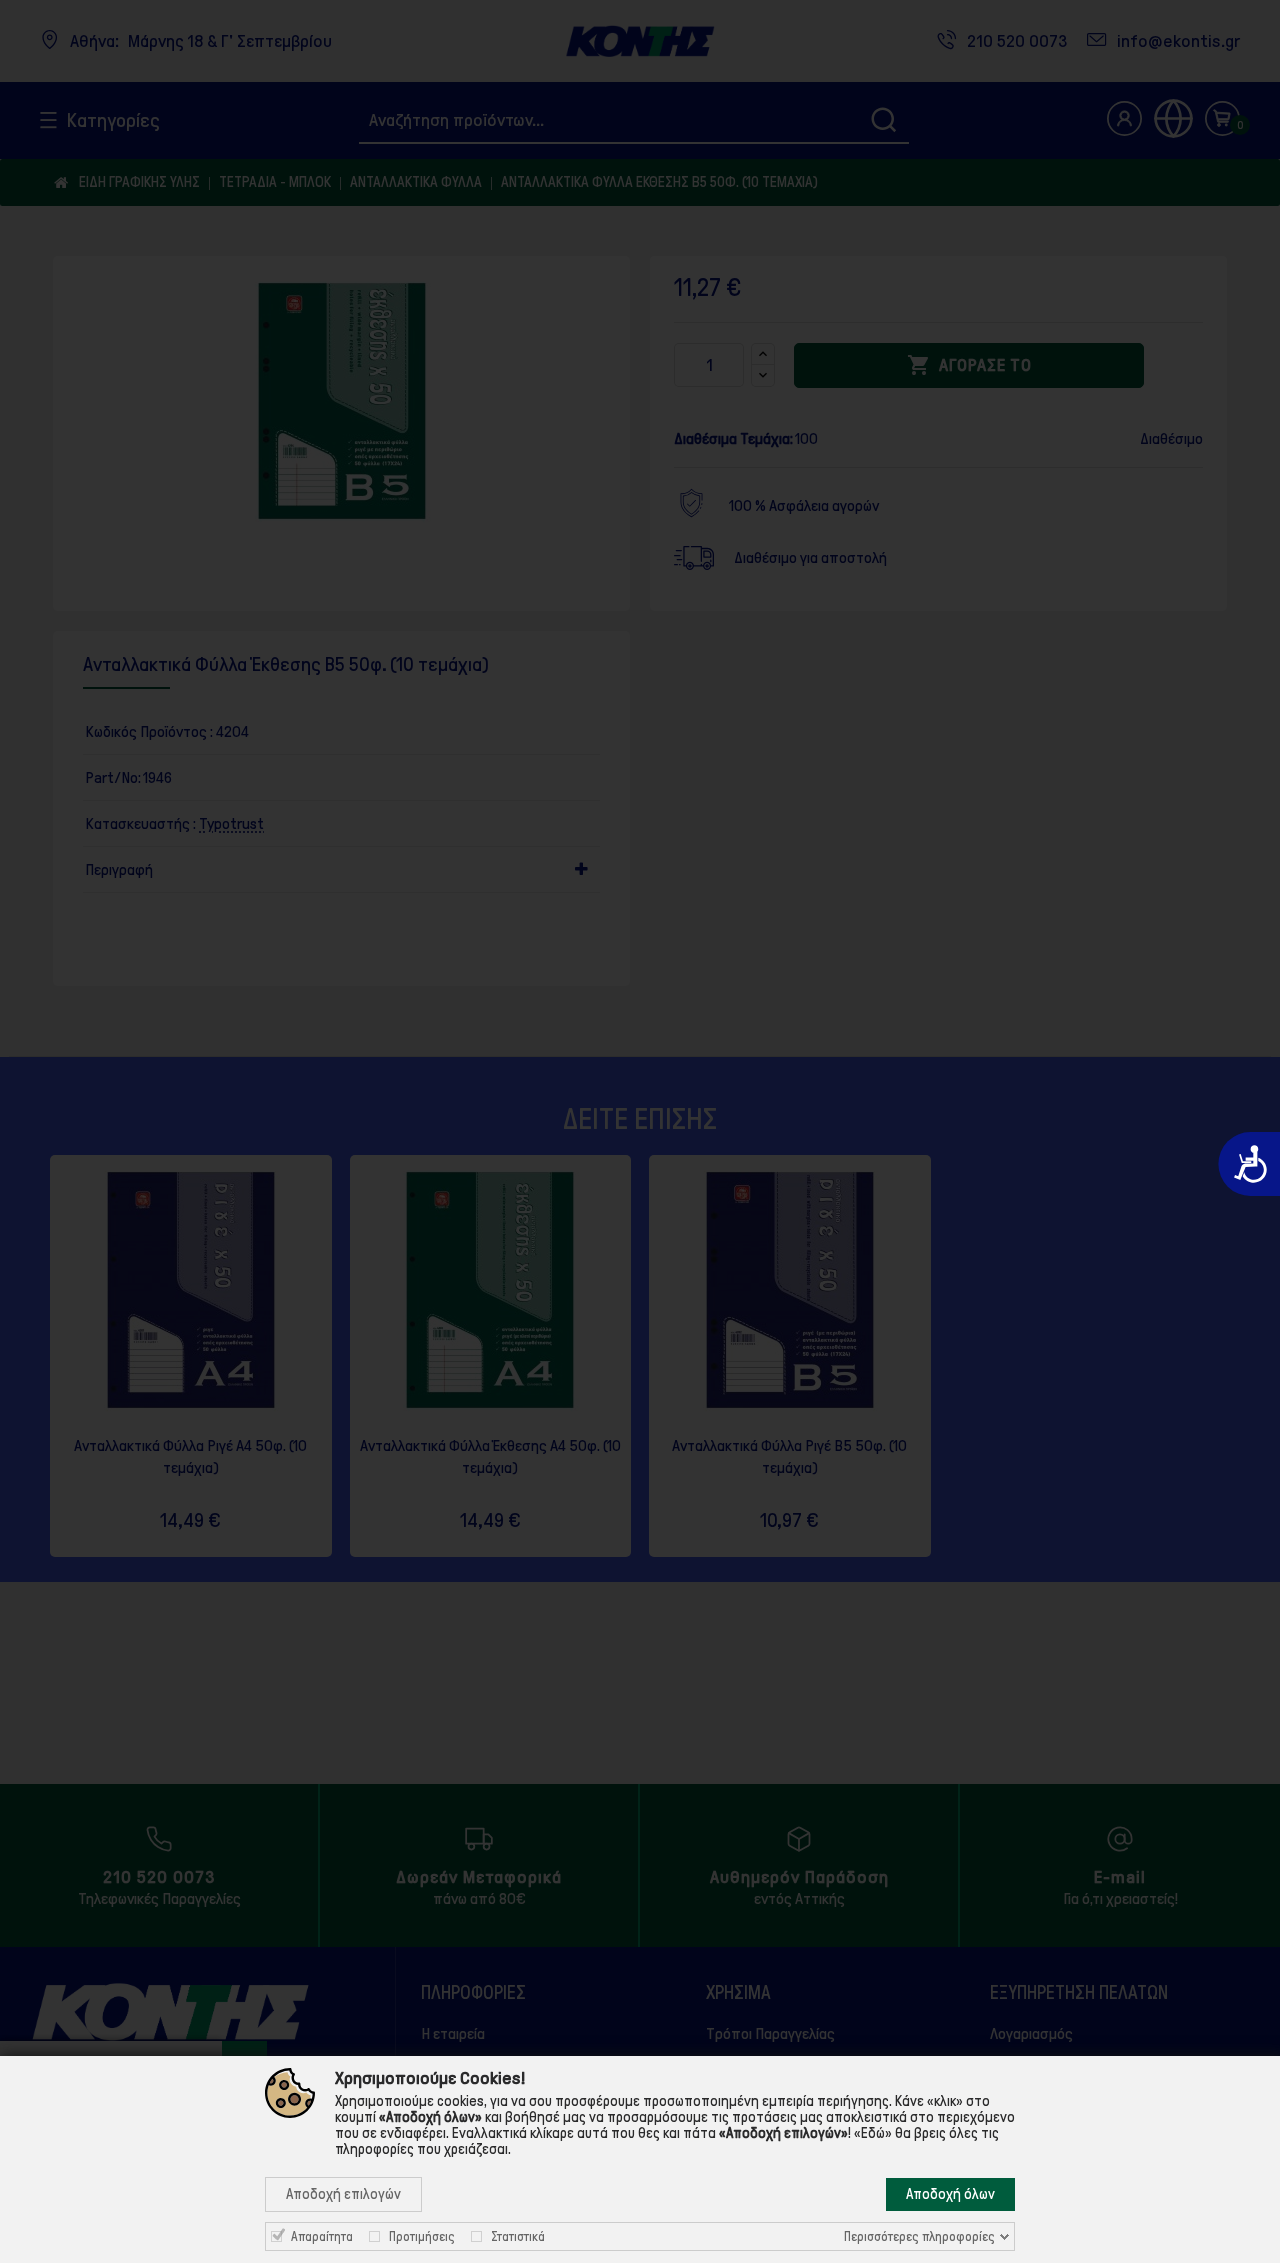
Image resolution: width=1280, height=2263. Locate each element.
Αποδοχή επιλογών (343, 2194)
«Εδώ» (873, 2133)
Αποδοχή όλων (950, 2194)
